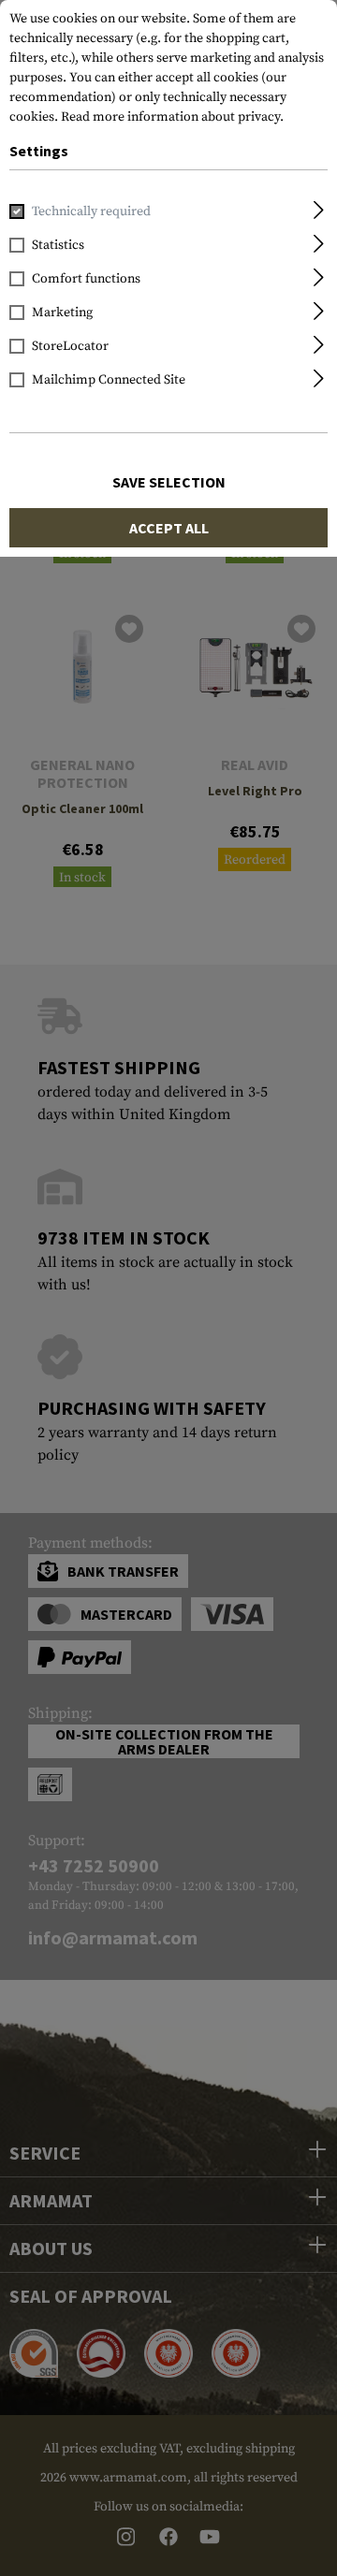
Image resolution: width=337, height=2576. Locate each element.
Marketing (62, 313)
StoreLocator (70, 346)
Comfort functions (86, 279)
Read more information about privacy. (172, 117)
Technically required (91, 211)
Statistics (58, 245)
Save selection (169, 482)
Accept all (169, 528)
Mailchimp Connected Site (109, 380)
